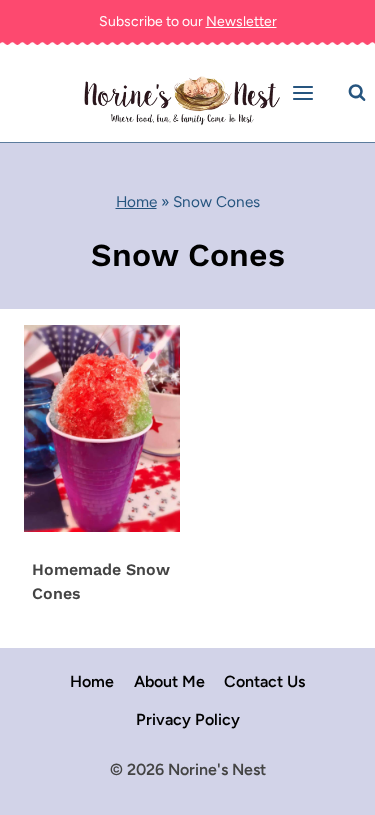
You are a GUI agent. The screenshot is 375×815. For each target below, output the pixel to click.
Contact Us (264, 681)
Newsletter (241, 21)
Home (136, 201)
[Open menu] (306, 93)
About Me (169, 681)
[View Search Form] (357, 93)
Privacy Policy (188, 719)
